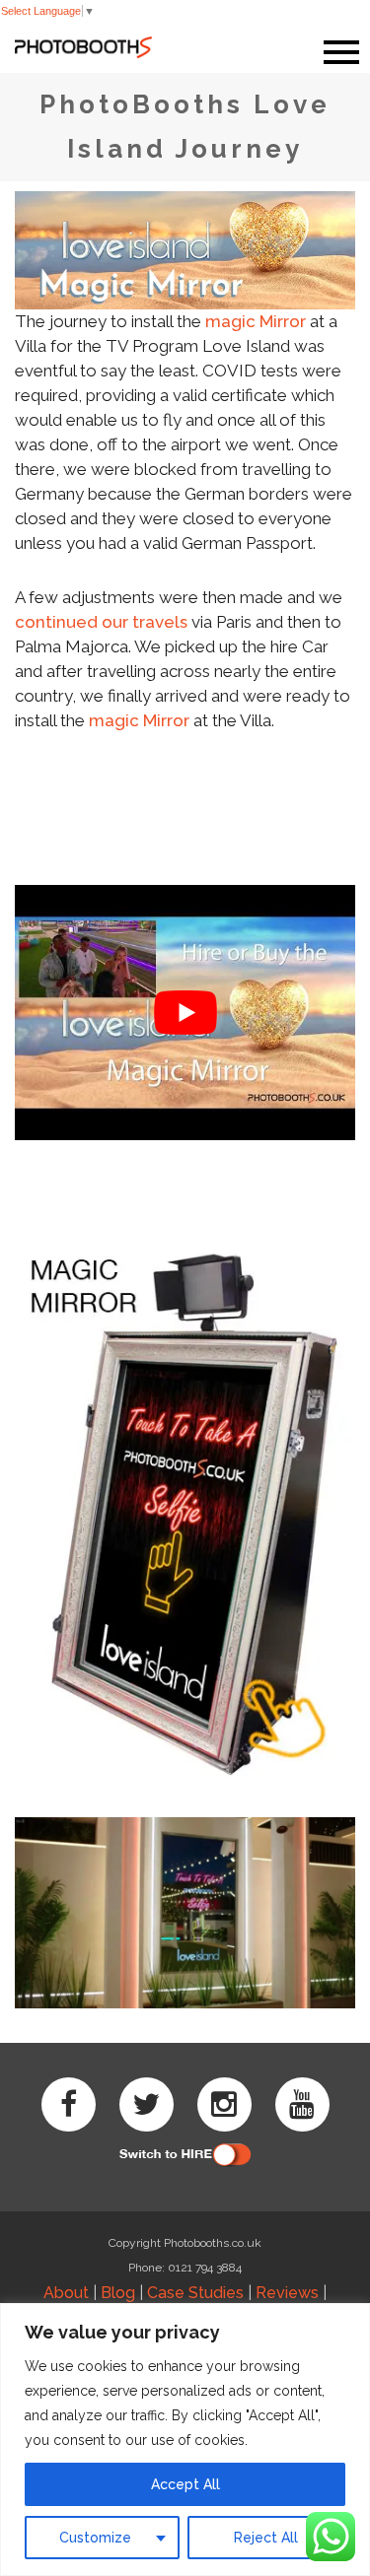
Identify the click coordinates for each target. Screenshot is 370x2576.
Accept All (185, 2484)
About (66, 2293)
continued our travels (101, 622)
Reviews (287, 2293)
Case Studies (195, 2293)
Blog (118, 2293)
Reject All (266, 2538)
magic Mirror (256, 321)
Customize (95, 2538)
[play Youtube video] (185, 1013)
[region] (185, 2440)
